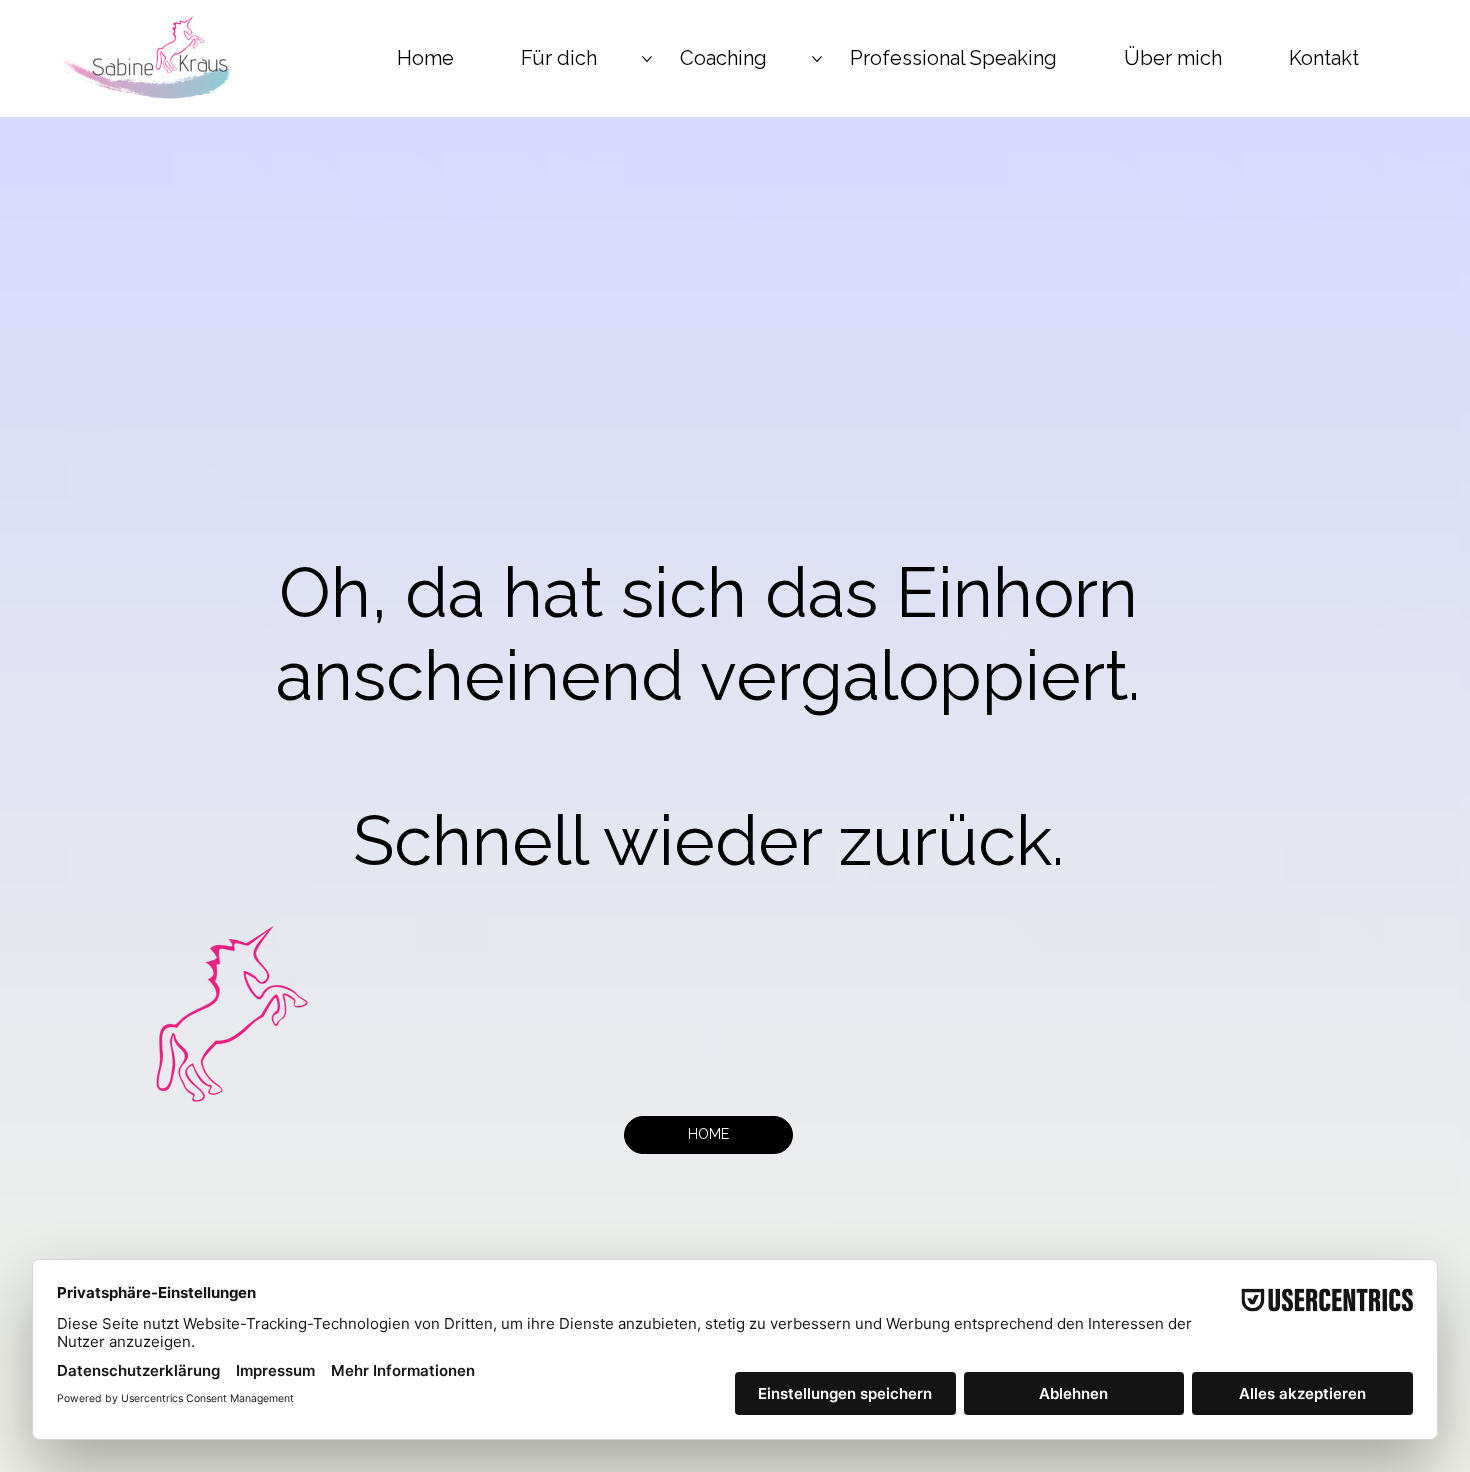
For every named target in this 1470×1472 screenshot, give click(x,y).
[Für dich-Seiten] (647, 59)
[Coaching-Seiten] (817, 59)
